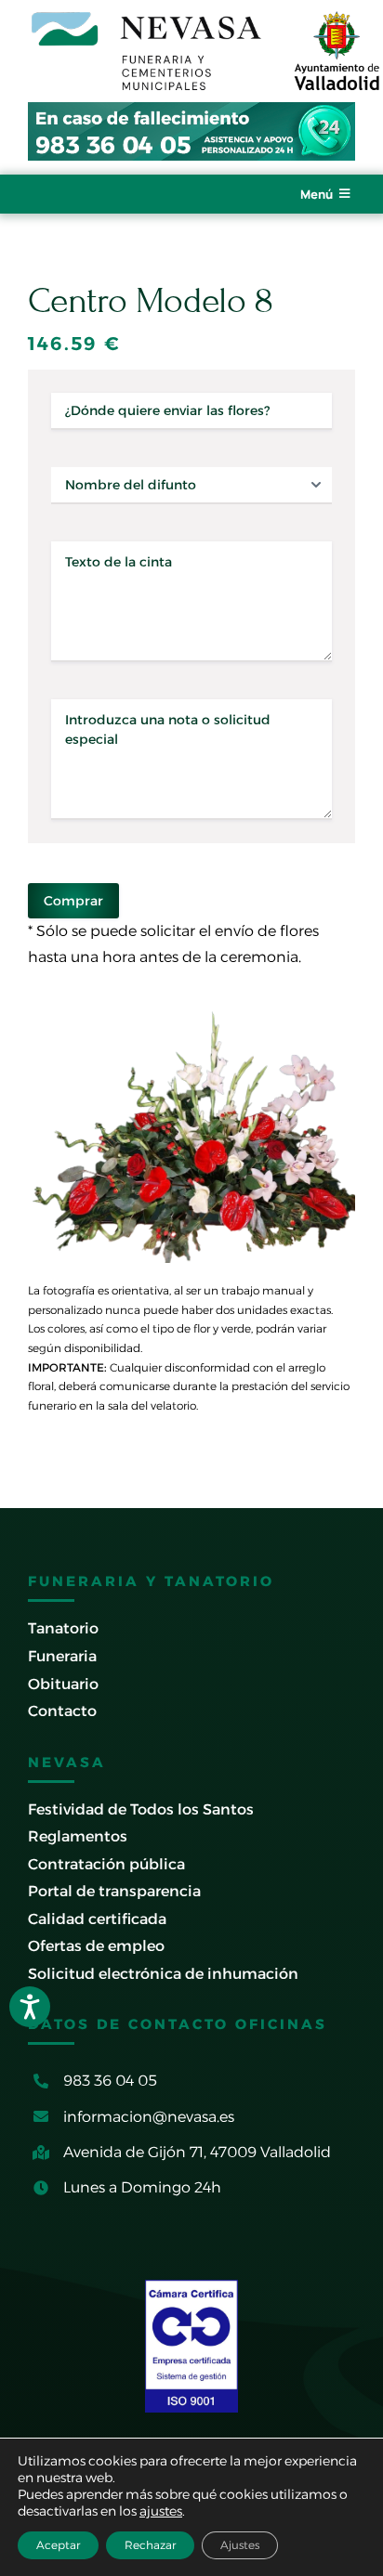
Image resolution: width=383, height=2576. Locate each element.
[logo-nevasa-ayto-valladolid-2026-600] (205, 16)
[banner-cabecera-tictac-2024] (191, 109)
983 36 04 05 (110, 2081)
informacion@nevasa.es (149, 2117)
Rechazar (150, 2545)
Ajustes (240, 2545)
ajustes (161, 2511)
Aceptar (58, 2545)
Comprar (73, 901)
